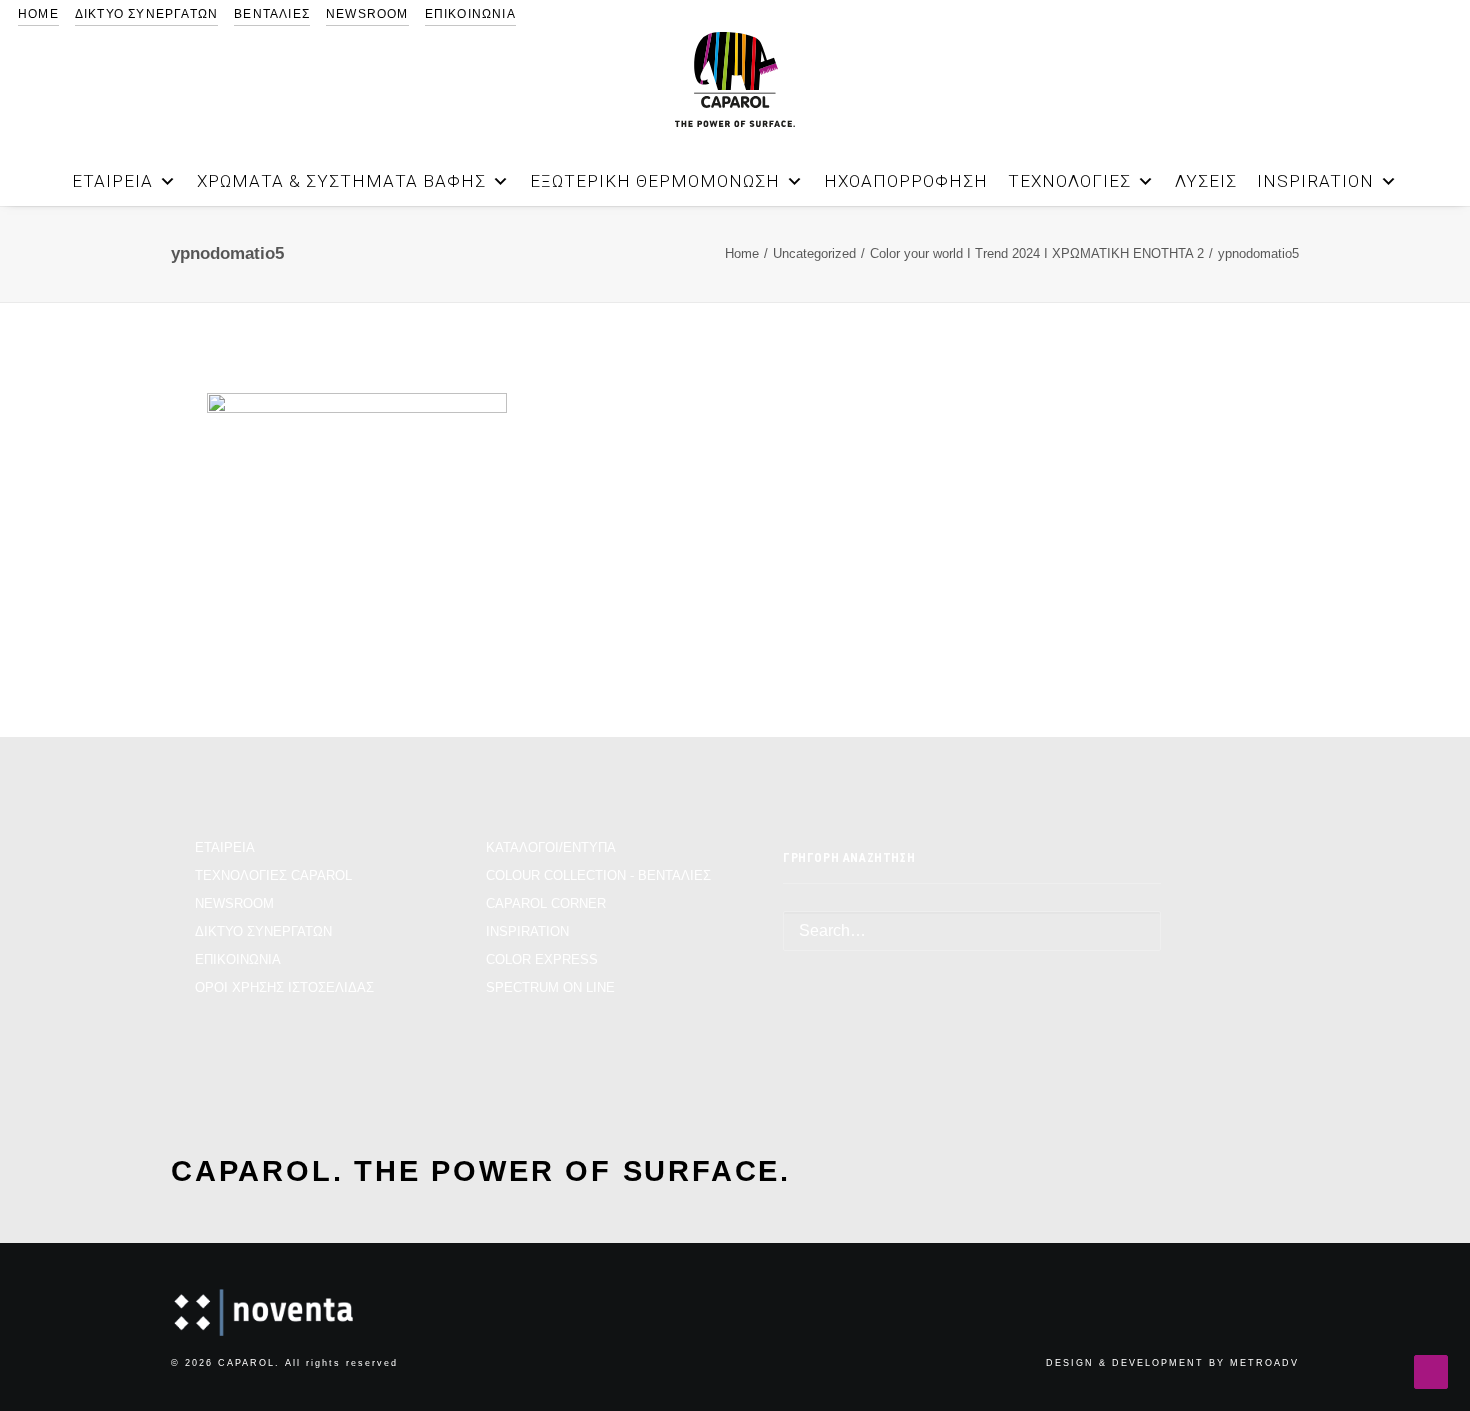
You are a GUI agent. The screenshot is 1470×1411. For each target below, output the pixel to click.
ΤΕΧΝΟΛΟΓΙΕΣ (1069, 181)
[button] (1372, 171)
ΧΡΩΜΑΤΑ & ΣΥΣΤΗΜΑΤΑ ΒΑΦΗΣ (341, 181)
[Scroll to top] (1431, 1370)
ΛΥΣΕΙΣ (1206, 181)
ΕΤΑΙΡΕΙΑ (112, 181)
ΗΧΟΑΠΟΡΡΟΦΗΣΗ (906, 181)
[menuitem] (38, 14)
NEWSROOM (367, 14)
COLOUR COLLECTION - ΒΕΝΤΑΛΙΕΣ (598, 875)
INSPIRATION (1315, 181)
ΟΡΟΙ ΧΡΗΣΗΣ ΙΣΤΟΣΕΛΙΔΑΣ (284, 987)
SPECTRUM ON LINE (550, 987)
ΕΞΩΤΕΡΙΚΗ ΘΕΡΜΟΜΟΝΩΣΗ (655, 181)
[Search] (972, 931)
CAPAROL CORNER (546, 903)
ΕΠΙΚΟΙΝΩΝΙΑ (470, 14)
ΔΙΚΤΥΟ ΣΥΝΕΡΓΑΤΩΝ (146, 14)
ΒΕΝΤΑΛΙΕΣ (272, 14)
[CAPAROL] (735, 79)
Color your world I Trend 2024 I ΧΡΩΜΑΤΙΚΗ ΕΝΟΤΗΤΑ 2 (1037, 253)
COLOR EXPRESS (542, 959)
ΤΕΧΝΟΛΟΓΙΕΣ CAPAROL (273, 875)
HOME (38, 14)
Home (742, 253)
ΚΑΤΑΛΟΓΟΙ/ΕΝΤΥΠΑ (551, 847)
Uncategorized (814, 253)
